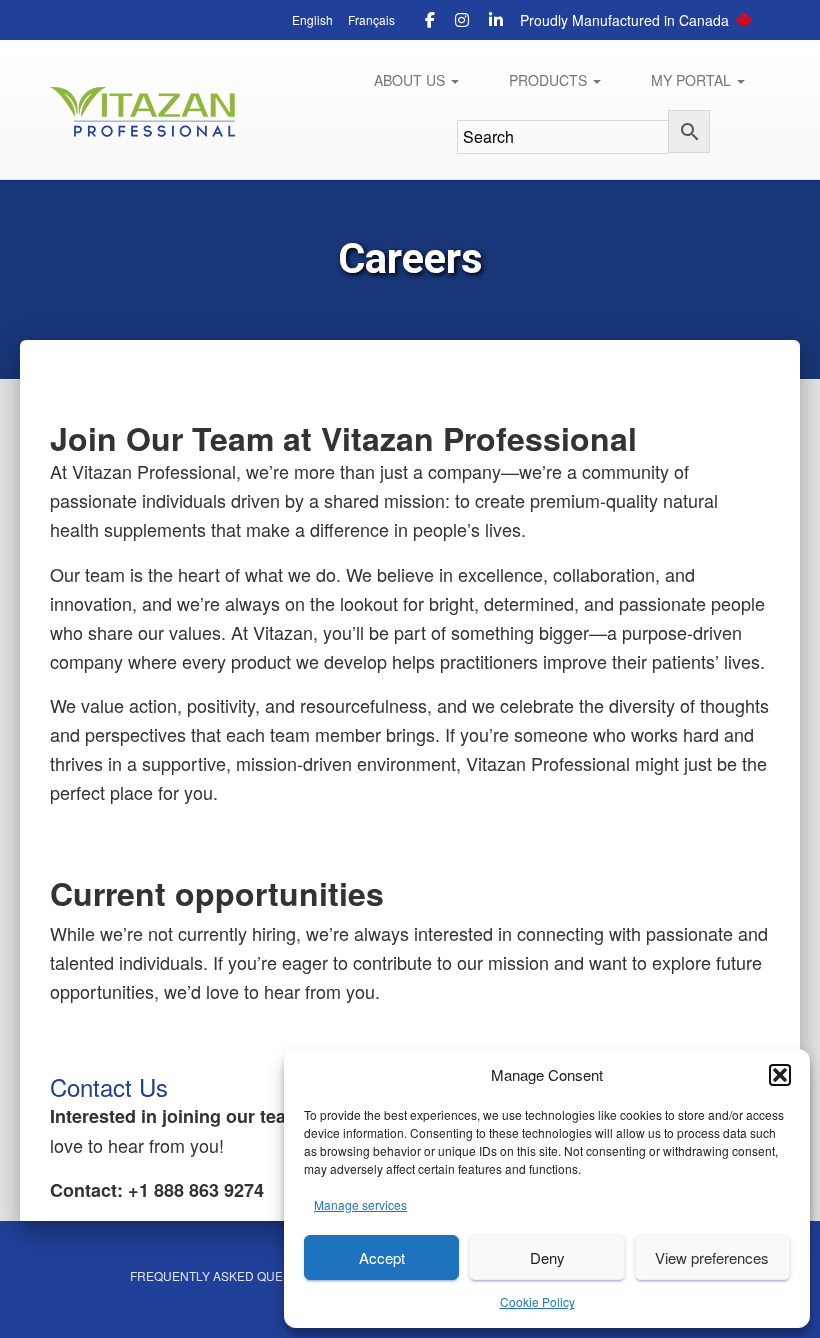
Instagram (462, 23)
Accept (382, 1257)
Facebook (430, 23)
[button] (780, 1075)
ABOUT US (411, 80)
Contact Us (109, 1086)
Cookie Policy (537, 1301)
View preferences (712, 1257)
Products (550, 80)
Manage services (360, 1204)
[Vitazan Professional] (142, 112)
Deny (547, 1257)
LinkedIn (496, 23)
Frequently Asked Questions (228, 1275)
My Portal (693, 80)
